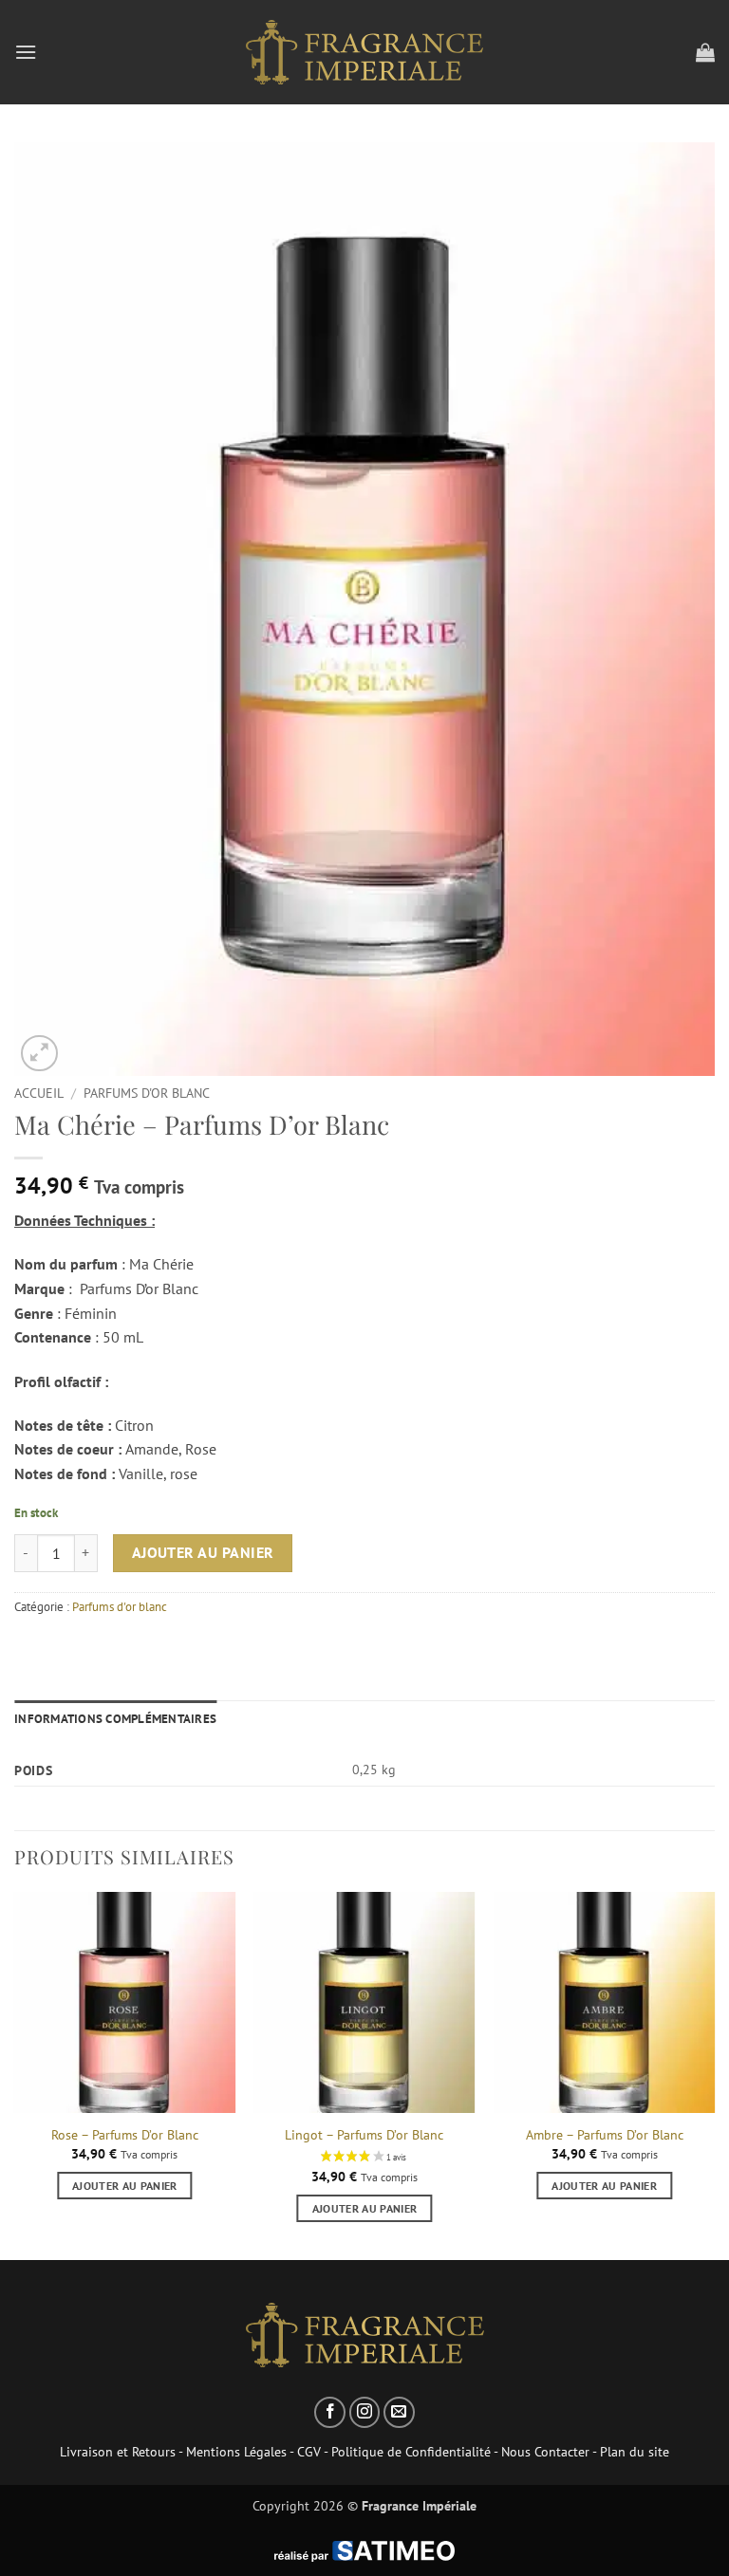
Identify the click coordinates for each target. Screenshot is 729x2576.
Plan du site (635, 2451)
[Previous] (15, 2074)
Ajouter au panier (203, 1552)
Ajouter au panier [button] (125, 2186)
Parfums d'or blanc (147, 1093)
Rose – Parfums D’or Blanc (125, 2135)
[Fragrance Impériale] (365, 53)
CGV (309, 2451)
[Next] (714, 2074)
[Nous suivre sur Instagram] (365, 2412)
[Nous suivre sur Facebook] (330, 2412)
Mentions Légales (236, 2451)
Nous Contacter (545, 2451)
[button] (26, 52)
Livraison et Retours (118, 2451)
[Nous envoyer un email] (399, 2412)
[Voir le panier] (705, 52)
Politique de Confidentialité (411, 2451)
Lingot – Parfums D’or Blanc (364, 2135)
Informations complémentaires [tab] (115, 1719)
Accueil (39, 1093)
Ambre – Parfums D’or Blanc (605, 2135)
